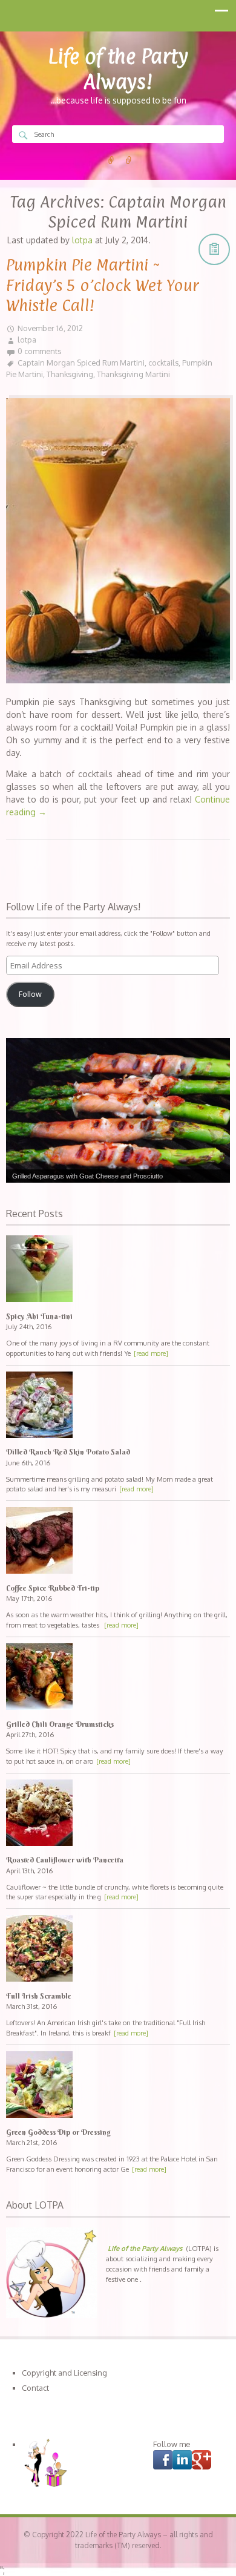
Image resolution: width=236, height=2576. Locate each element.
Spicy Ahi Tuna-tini (39, 1316)
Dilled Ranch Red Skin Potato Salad (68, 1452)
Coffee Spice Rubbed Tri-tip (53, 1588)
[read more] (151, 1353)
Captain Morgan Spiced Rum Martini (81, 363)
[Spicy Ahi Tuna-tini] (118, 1270)
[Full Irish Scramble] (118, 1950)
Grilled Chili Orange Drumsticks (60, 1724)
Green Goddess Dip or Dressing (58, 2132)
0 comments (39, 351)
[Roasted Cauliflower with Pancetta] (118, 1814)
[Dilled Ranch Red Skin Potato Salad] (118, 1406)
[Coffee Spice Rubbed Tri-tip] (118, 1542)
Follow (30, 994)
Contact (35, 2388)
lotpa (27, 340)
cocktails (163, 363)
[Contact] (129, 160)
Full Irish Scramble (39, 1996)
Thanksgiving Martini (133, 374)
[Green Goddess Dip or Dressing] (118, 2086)
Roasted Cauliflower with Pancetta (65, 1860)
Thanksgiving (70, 374)
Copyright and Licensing (64, 2373)
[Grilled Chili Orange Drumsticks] (118, 1678)
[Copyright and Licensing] (111, 160)
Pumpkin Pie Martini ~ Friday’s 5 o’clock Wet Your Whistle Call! (103, 285)
